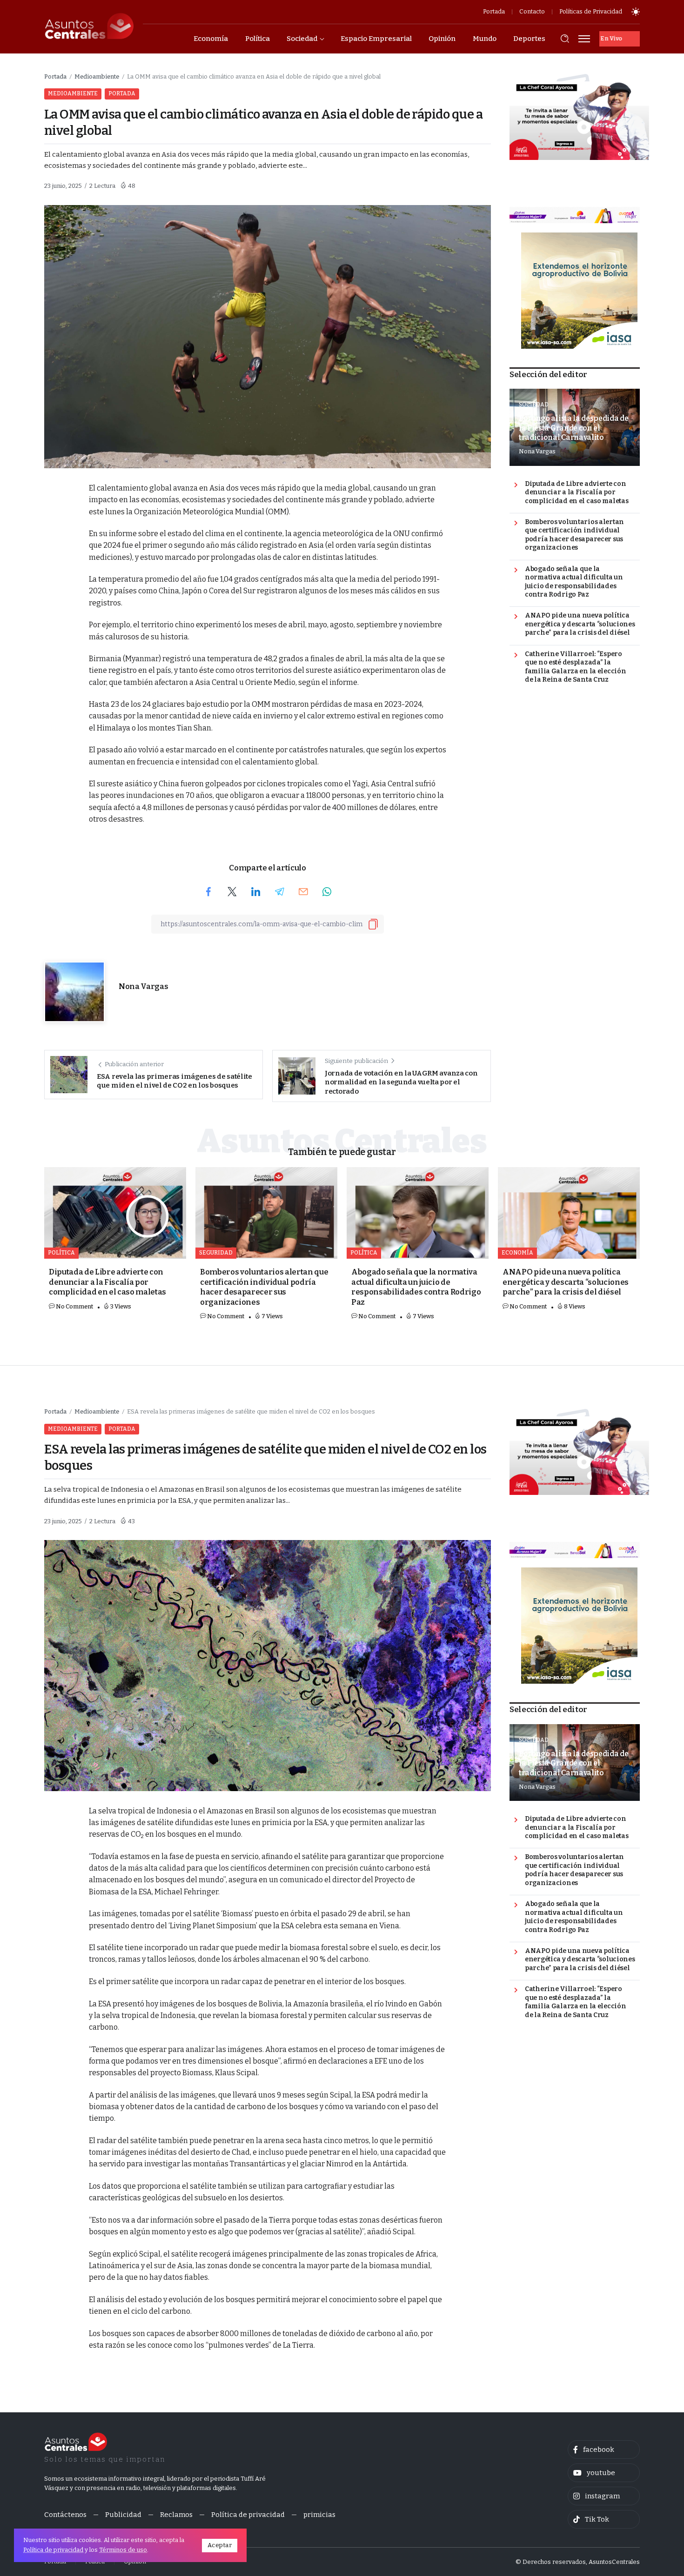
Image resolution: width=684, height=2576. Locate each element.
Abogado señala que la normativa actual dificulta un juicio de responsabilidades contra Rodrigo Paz (574, 582)
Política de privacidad (53, 2550)
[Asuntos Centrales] (89, 26)
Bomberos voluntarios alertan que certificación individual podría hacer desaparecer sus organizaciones (574, 535)
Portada (55, 76)
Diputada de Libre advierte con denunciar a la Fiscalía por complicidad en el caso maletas (577, 492)
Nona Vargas (143, 986)
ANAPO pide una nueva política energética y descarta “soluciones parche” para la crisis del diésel (580, 624)
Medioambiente (97, 76)
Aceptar (220, 2545)
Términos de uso (123, 2550)
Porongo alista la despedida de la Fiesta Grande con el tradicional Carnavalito (574, 428)
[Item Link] (115, 1213)
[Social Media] (604, 2450)
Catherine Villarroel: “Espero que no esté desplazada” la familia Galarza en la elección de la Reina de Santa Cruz (575, 667)
